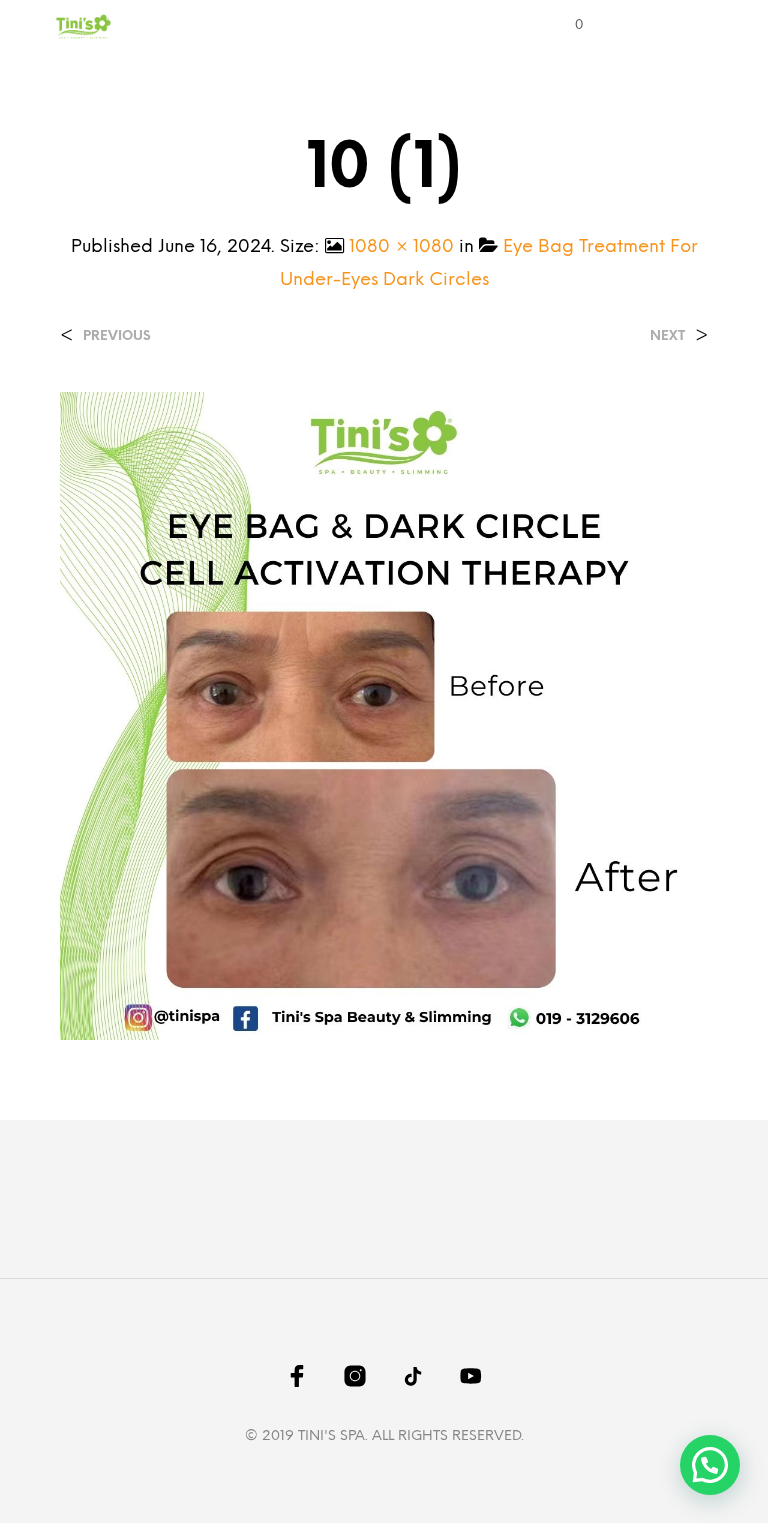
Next (667, 336)
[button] (565, 26)
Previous (117, 336)
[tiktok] (413, 1376)
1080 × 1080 (401, 247)
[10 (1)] (384, 715)
